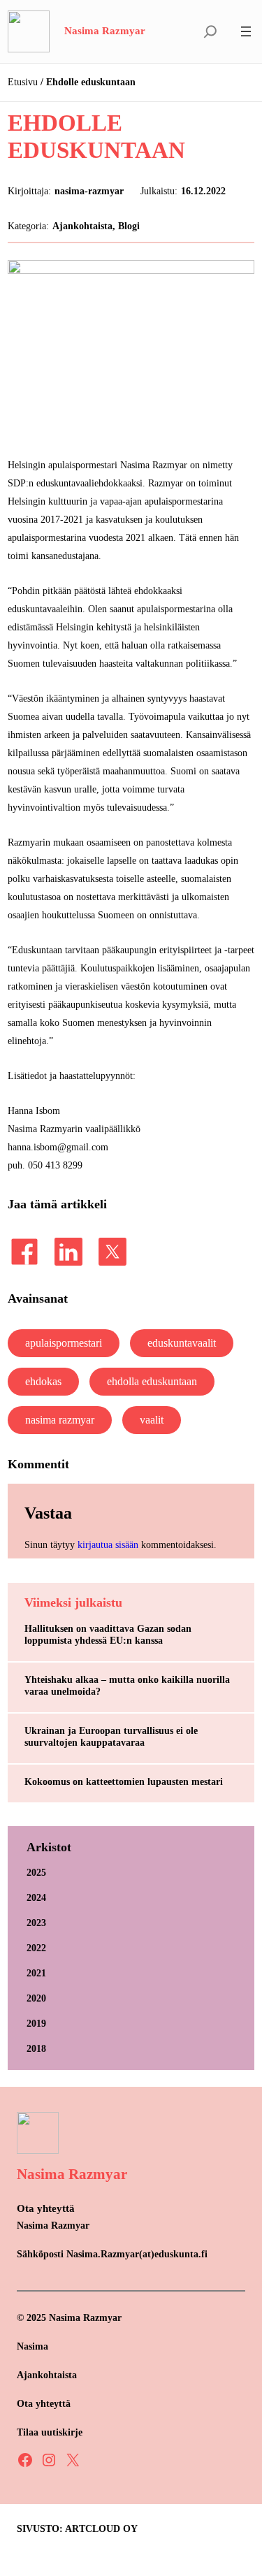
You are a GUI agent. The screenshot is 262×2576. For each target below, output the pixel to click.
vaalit (152, 1420)
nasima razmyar (60, 1420)
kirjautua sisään (108, 1544)
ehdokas (43, 1381)
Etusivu (23, 82)
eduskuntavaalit (182, 1343)
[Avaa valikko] (246, 31)
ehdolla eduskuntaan (152, 1381)
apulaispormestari (64, 1343)
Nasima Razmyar (105, 31)
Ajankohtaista (82, 226)
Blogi (129, 226)
